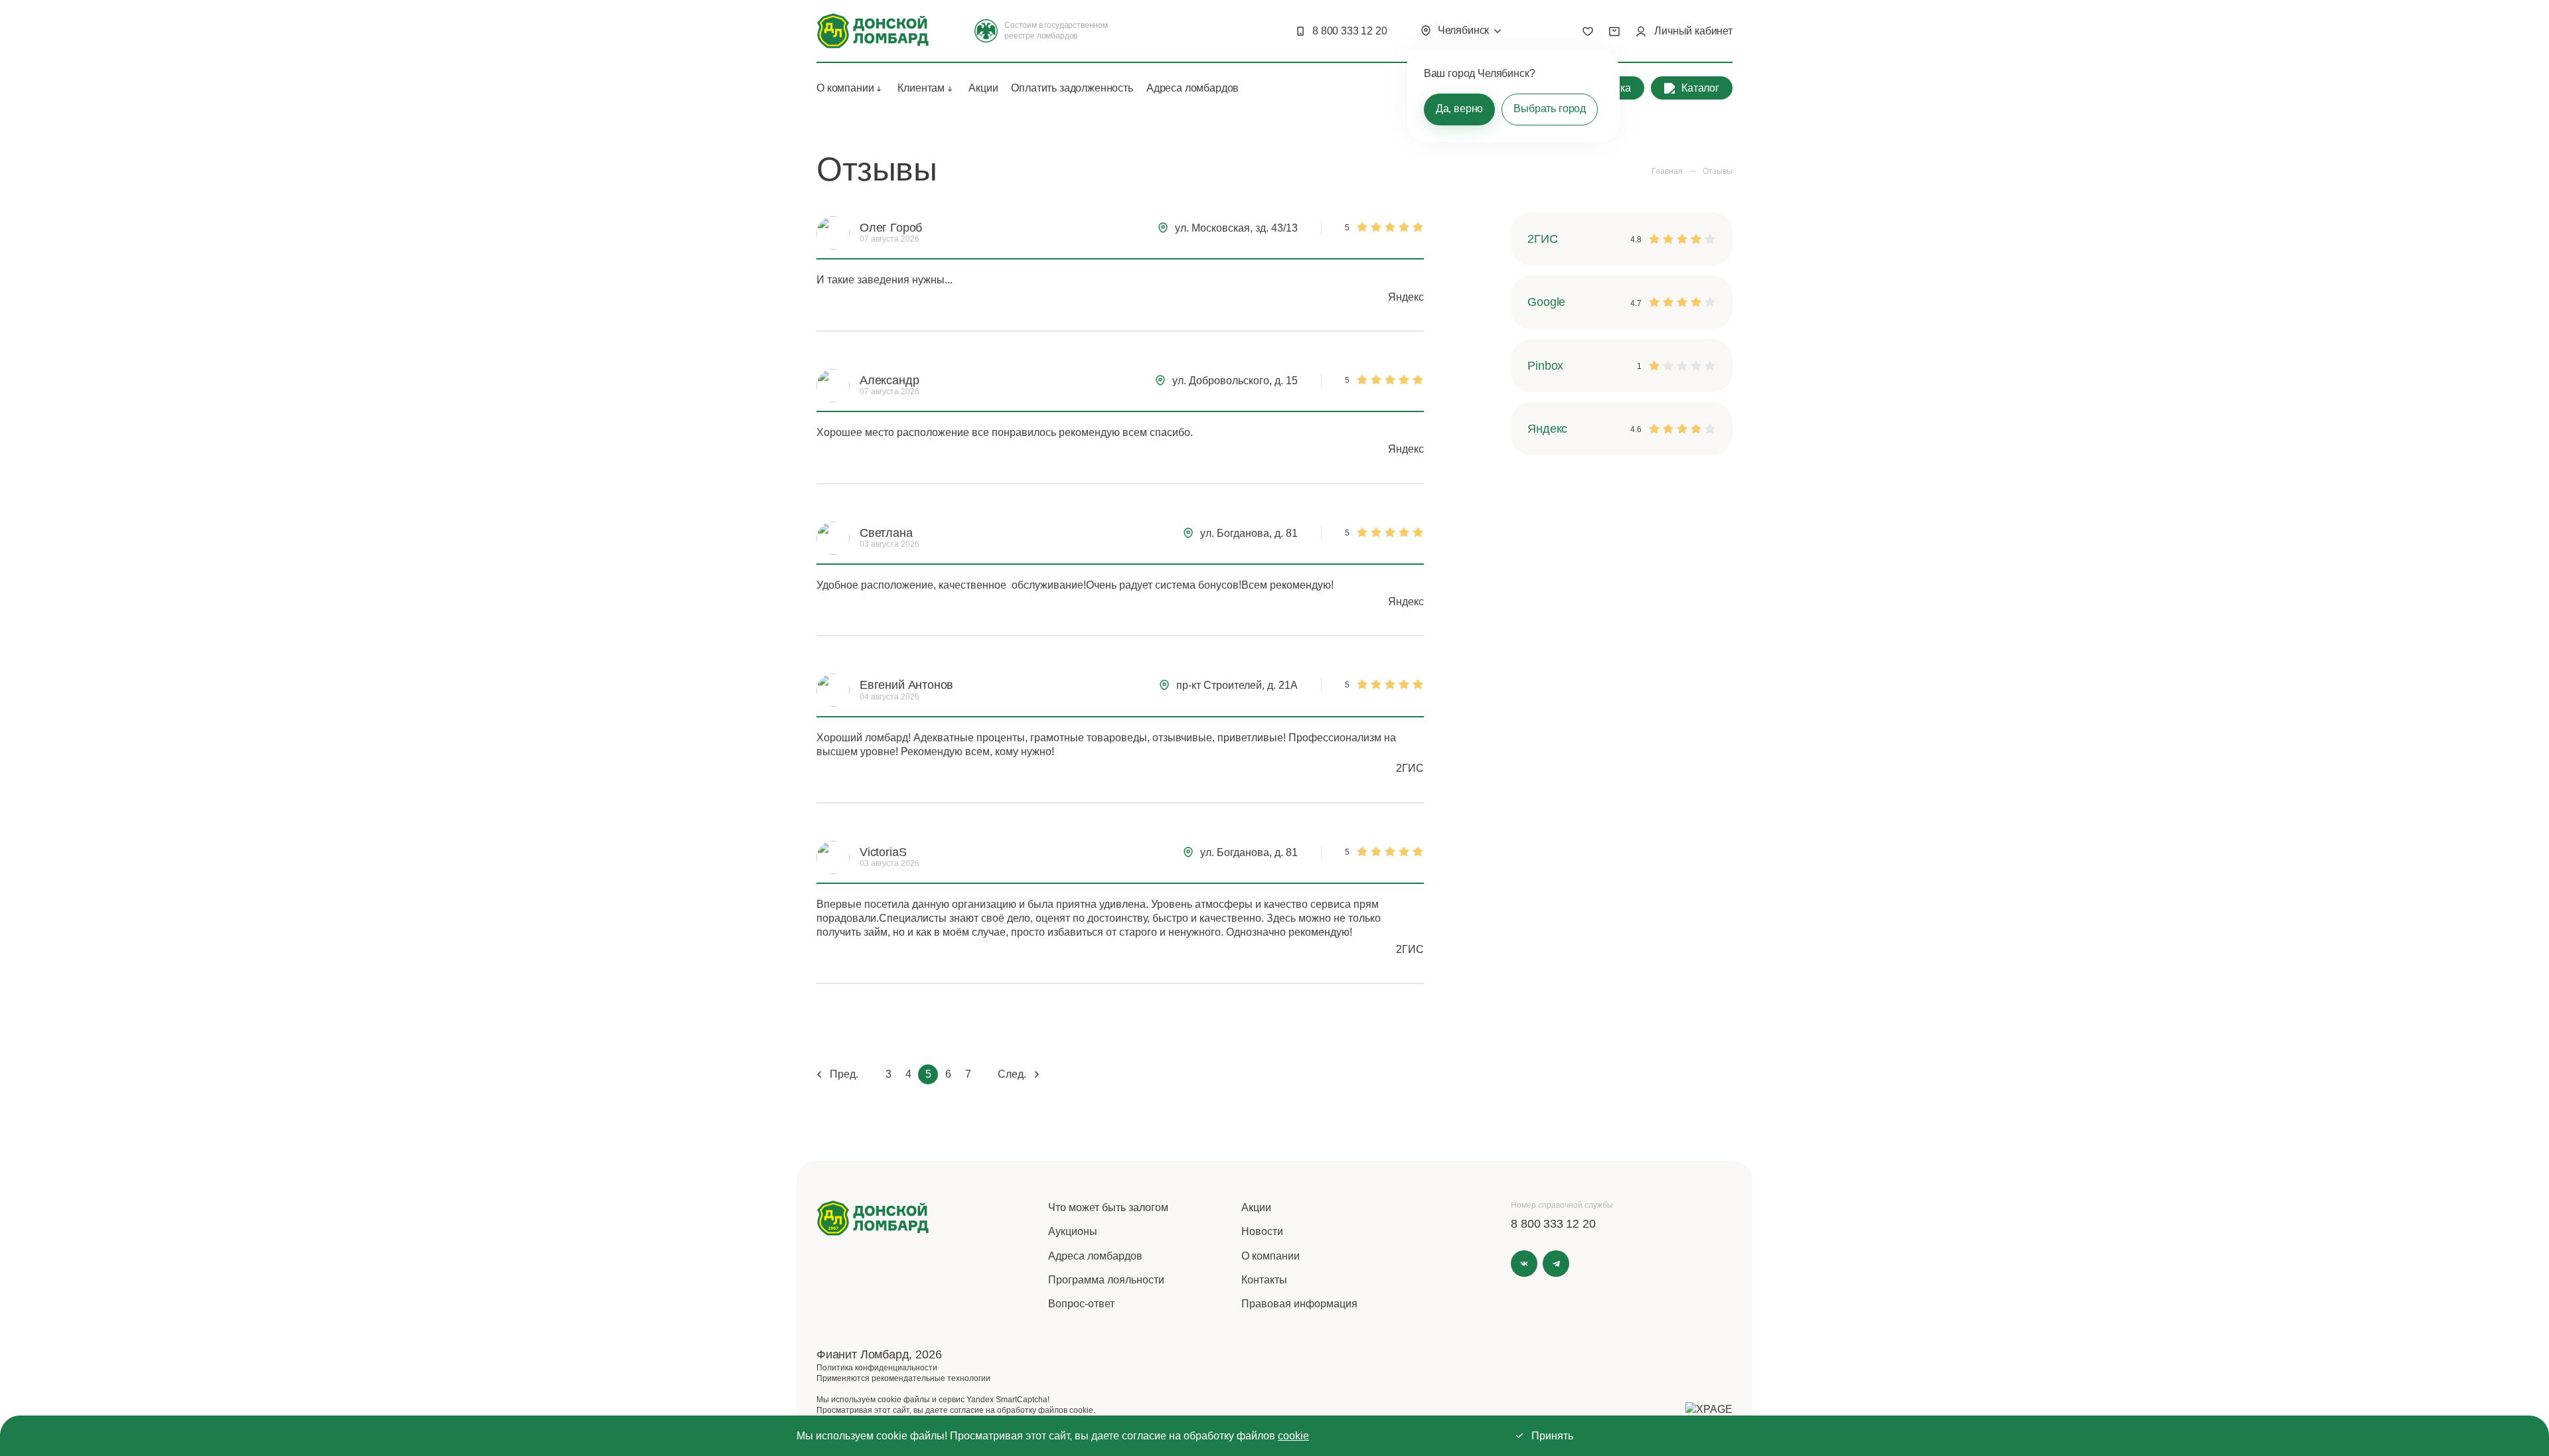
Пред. (844, 1074)
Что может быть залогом (1108, 1207)
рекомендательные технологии (931, 1378)
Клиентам (921, 88)
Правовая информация (1299, 1304)
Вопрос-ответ (1081, 1304)
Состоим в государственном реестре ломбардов (1056, 31)
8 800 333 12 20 (1350, 31)
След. (1012, 1074)
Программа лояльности (1106, 1280)
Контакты (1264, 1280)
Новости (1262, 1231)
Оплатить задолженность (1072, 88)
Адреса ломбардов (1193, 88)
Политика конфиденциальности (877, 1368)
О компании (845, 88)
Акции (983, 88)
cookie (1293, 1436)
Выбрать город (1550, 109)
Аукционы (1073, 1231)
